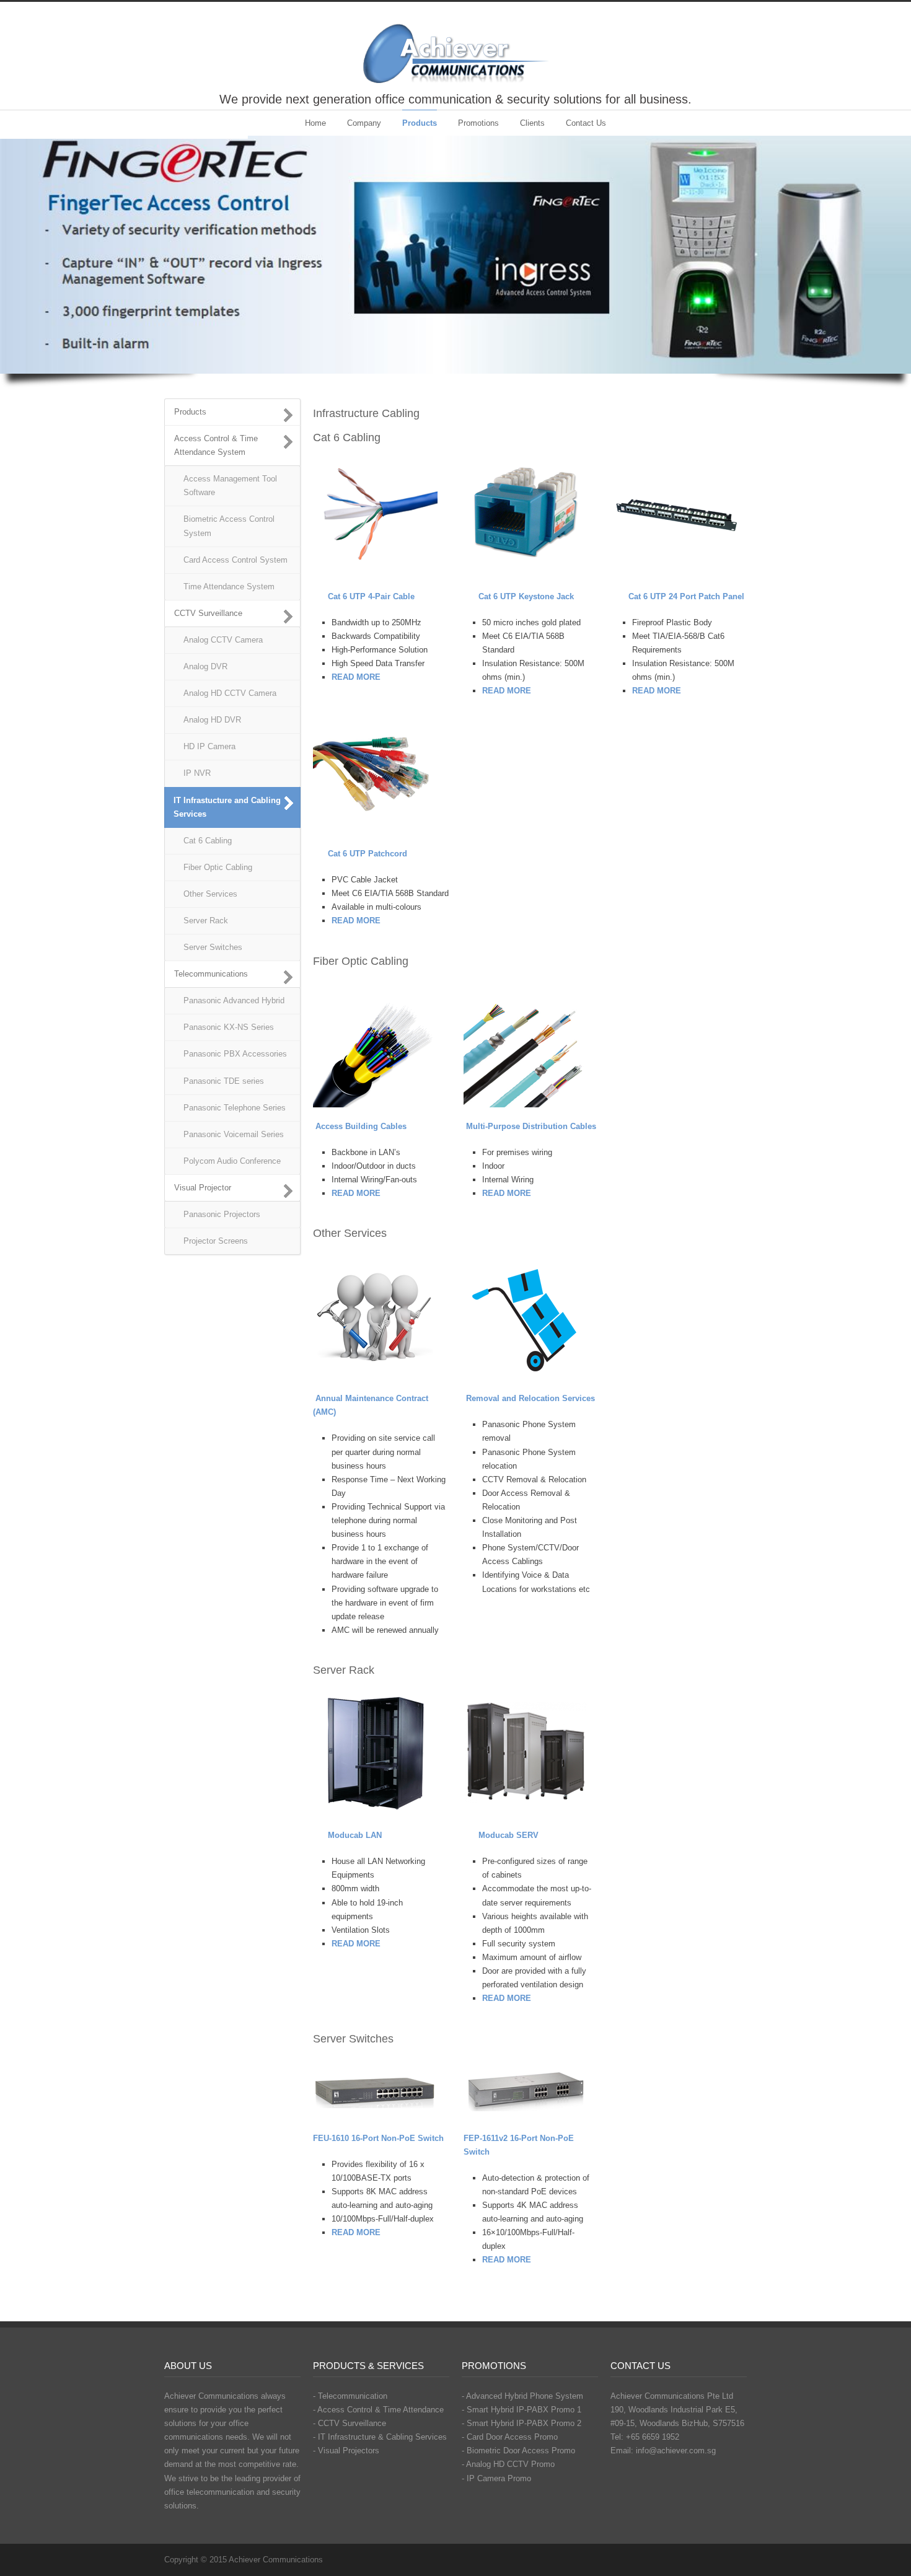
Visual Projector (203, 1188)
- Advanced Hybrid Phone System (522, 2396)
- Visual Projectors (346, 2451)
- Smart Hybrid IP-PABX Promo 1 (522, 2410)
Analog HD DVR (212, 720)
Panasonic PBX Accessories (235, 1054)
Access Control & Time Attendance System (216, 445)
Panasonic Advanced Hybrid (234, 1000)
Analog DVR (205, 666)
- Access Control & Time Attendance (378, 2410)
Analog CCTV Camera (223, 640)
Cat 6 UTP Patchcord (367, 854)
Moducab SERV (508, 1835)
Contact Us (586, 123)
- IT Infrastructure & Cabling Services (380, 2437)
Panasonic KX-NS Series (229, 1027)
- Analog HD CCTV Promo (508, 2464)
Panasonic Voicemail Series (234, 1134)
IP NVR (197, 773)
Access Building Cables (361, 1126)
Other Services (210, 894)
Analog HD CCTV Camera (230, 693)
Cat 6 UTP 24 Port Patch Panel (686, 596)
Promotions (478, 123)
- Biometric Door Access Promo (518, 2451)
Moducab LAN (355, 1835)
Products (420, 123)
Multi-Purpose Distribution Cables (531, 1126)
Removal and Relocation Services (530, 1398)
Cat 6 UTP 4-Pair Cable (371, 596)
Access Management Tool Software (230, 486)
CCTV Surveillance (208, 613)
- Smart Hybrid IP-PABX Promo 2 (522, 2423)
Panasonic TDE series (224, 1081)
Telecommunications (211, 974)
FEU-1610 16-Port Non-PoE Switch (378, 2138)
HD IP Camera (209, 746)
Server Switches (213, 947)
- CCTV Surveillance (350, 2423)
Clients (532, 123)
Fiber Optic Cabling (218, 867)
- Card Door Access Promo (510, 2437)
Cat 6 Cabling (208, 841)
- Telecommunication (350, 2396)
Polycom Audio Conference (232, 1161)
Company (364, 123)
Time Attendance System (229, 587)
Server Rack (206, 921)
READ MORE (356, 1193)
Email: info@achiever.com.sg (663, 2451)
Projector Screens (216, 1241)
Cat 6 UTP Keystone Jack (526, 596)
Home (315, 123)
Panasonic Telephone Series (235, 1108)
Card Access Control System (235, 560)
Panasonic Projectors (222, 1214)
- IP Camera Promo (496, 2478)
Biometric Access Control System (229, 526)
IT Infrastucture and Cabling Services (227, 807)
